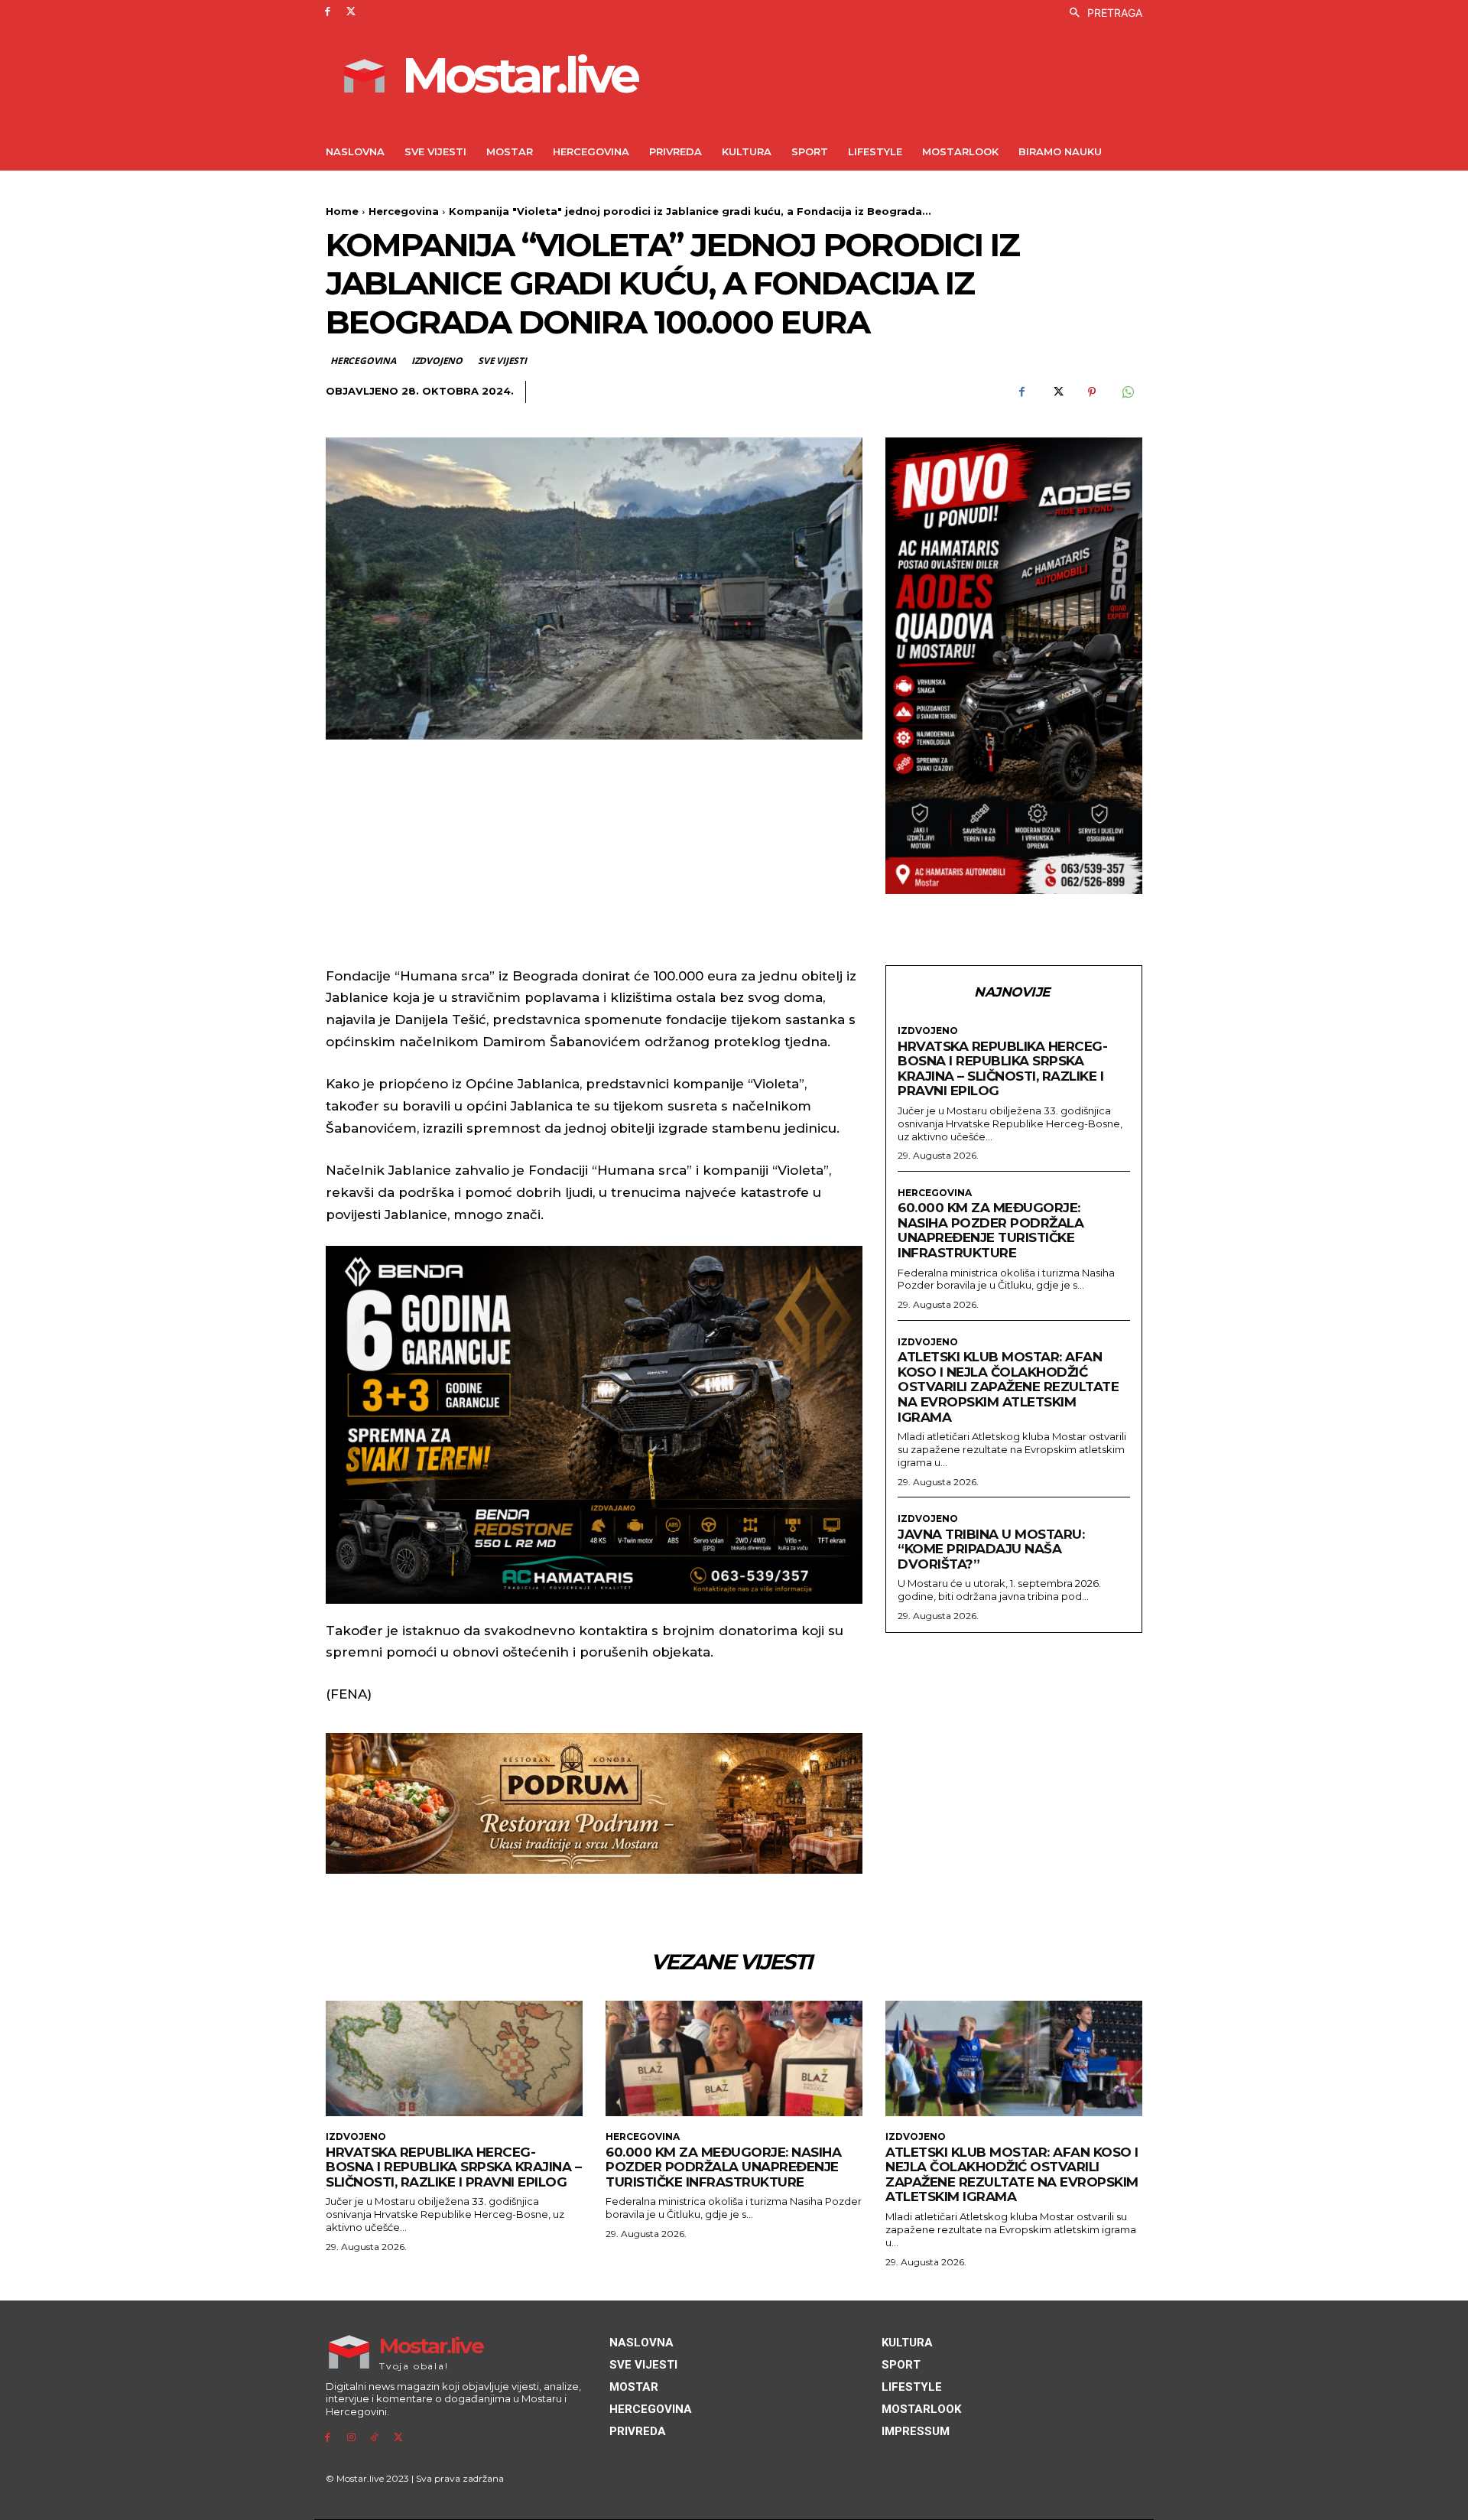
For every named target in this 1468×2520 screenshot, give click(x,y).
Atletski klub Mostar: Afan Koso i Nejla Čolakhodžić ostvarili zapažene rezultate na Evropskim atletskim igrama (1008, 1387)
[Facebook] (328, 12)
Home (342, 211)
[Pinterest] (1092, 392)
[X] (351, 12)
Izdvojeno (437, 361)
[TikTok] (375, 2438)
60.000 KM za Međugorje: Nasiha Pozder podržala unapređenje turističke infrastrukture (991, 1230)
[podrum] (594, 1803)
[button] (1102, 13)
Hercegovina (404, 211)
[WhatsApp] (1127, 392)
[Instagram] (351, 2438)
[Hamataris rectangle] (1014, 666)
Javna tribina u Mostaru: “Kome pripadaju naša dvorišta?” (991, 1549)
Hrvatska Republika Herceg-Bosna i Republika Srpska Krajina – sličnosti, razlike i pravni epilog (1002, 1069)
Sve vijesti (502, 361)
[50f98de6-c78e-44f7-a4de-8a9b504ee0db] (594, 1425)
